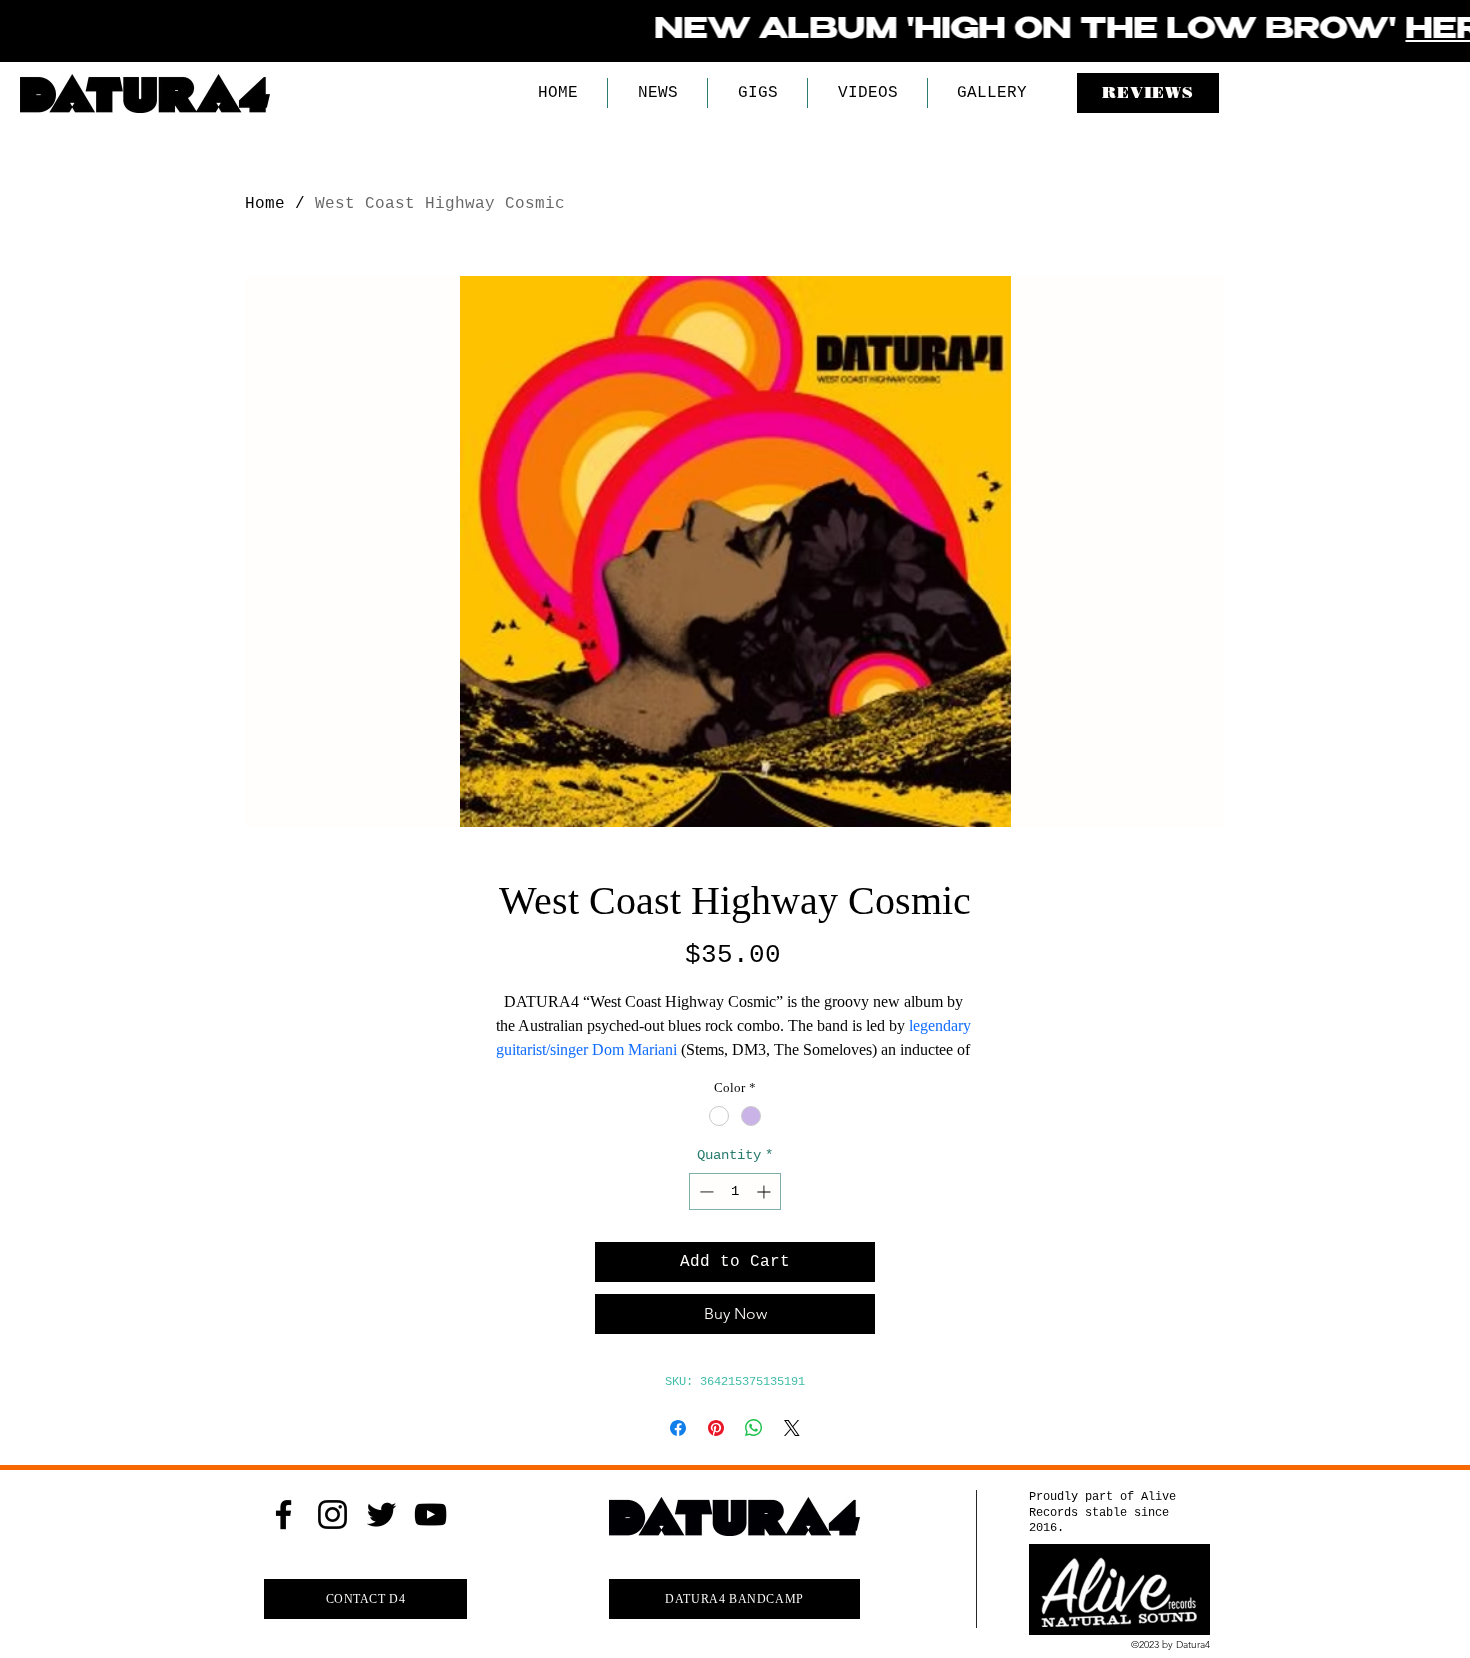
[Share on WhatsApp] (754, 1428)
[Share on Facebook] (678, 1428)
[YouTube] (430, 1514)
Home (265, 204)
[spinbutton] (735, 1191)
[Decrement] (704, 1191)
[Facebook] (283, 1514)
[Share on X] (792, 1428)
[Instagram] (332, 1514)
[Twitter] (381, 1514)
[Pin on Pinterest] (716, 1428)
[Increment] (765, 1191)
